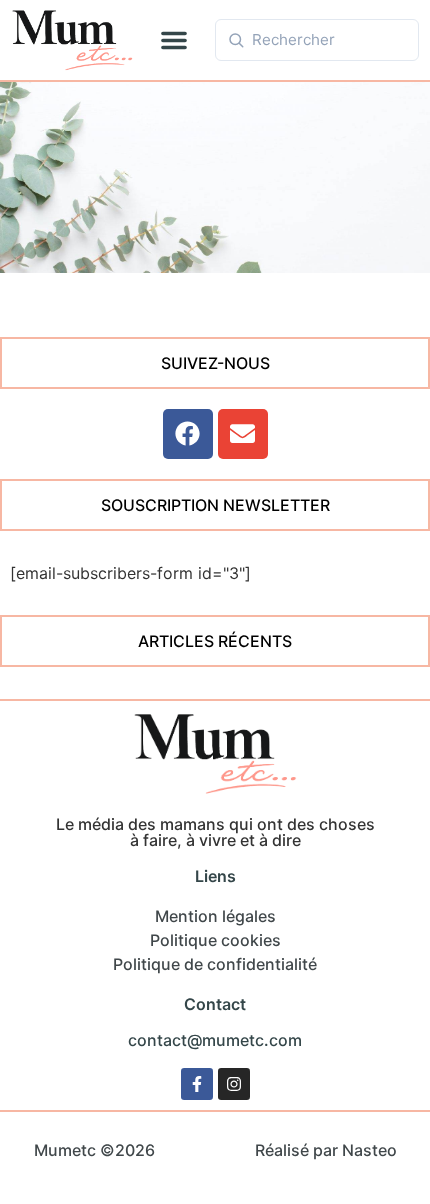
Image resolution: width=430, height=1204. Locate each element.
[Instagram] (234, 1084)
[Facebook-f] (197, 1084)
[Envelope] (243, 434)
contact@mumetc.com (215, 1040)
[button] (174, 40)
